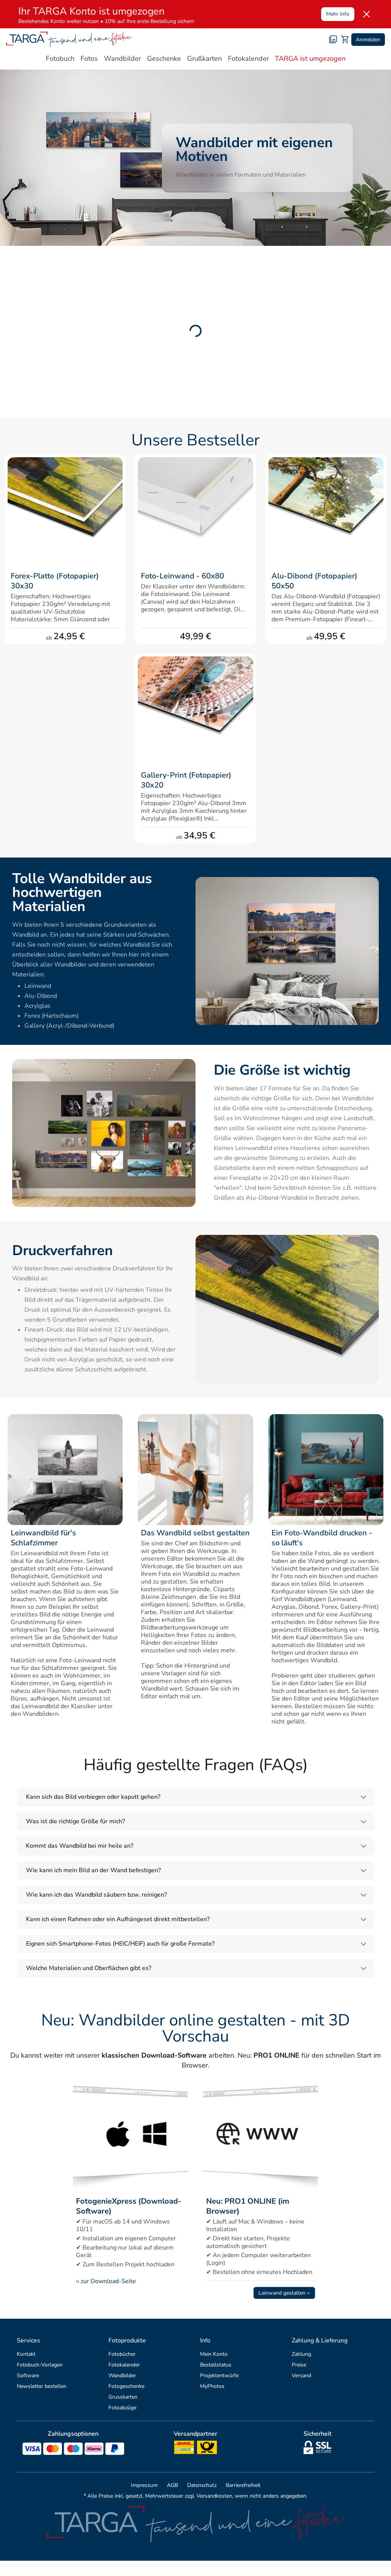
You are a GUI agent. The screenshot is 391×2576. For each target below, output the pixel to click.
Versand (301, 2375)
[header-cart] (345, 39)
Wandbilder (122, 2375)
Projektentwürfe (219, 2375)
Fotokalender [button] (248, 58)
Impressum (144, 2485)
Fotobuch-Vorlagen (40, 2365)
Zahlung (301, 2354)
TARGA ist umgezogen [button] (310, 58)
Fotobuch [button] (60, 58)
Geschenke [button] (164, 58)
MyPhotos (212, 2386)
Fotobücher (122, 2354)
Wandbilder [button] (122, 58)
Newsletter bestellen (42, 2386)
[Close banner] (367, 14)
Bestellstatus (216, 2365)
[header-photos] (333, 39)
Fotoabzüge (122, 2408)
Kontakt (26, 2354)
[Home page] (69, 39)
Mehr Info (338, 14)
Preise (299, 2365)
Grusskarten (123, 2397)
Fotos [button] (89, 58)
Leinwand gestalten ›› (284, 2293)
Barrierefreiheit (243, 2485)
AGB (172, 2485)
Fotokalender (124, 2365)
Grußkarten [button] (204, 58)
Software (28, 2375)
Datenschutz (202, 2485)
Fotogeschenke (126, 2386)
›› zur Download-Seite (106, 2281)
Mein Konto (214, 2354)
